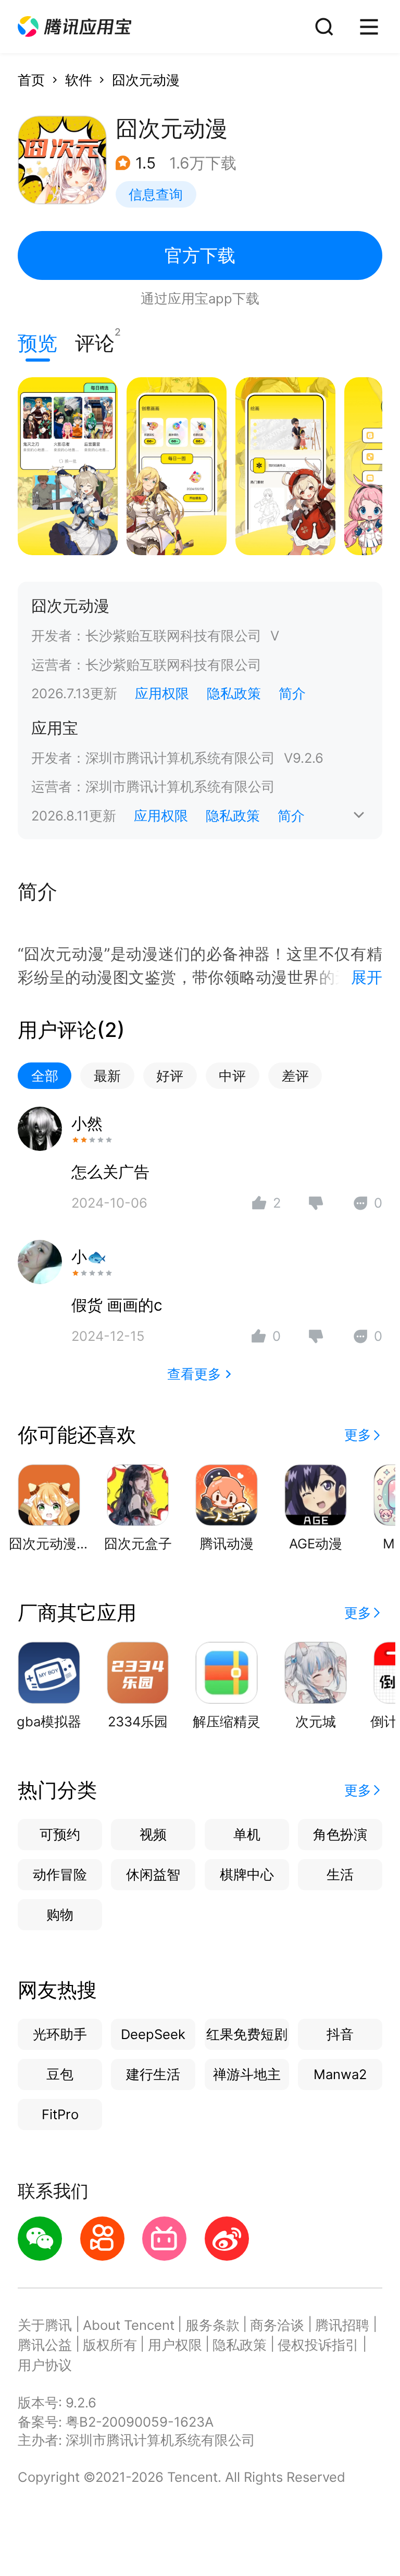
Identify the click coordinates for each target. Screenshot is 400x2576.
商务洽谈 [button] (277, 2325)
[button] (74, 27)
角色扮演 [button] (340, 1834)
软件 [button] (79, 80)
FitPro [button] (60, 2114)
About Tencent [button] (129, 2325)
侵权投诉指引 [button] (318, 2345)
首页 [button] (31, 80)
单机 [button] (247, 1834)
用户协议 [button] (45, 2365)
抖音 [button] (340, 2034)
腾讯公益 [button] (45, 2345)
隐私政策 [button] (234, 693)
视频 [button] (153, 1834)
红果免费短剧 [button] (247, 2034)
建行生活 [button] (153, 2074)
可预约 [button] (60, 1834)
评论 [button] (95, 341)
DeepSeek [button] (153, 2034)
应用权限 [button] (162, 693)
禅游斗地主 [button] (247, 2074)
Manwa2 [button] (340, 2074)
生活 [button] (340, 1874)
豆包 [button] (60, 2074)
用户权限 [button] (175, 2345)
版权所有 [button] (110, 2345)
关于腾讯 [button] (45, 2325)
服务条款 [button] (213, 2325)
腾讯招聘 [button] (342, 2325)
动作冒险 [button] (60, 1874)
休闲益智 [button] (153, 1874)
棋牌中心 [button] (247, 1874)
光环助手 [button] (60, 2034)
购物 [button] (60, 1914)
